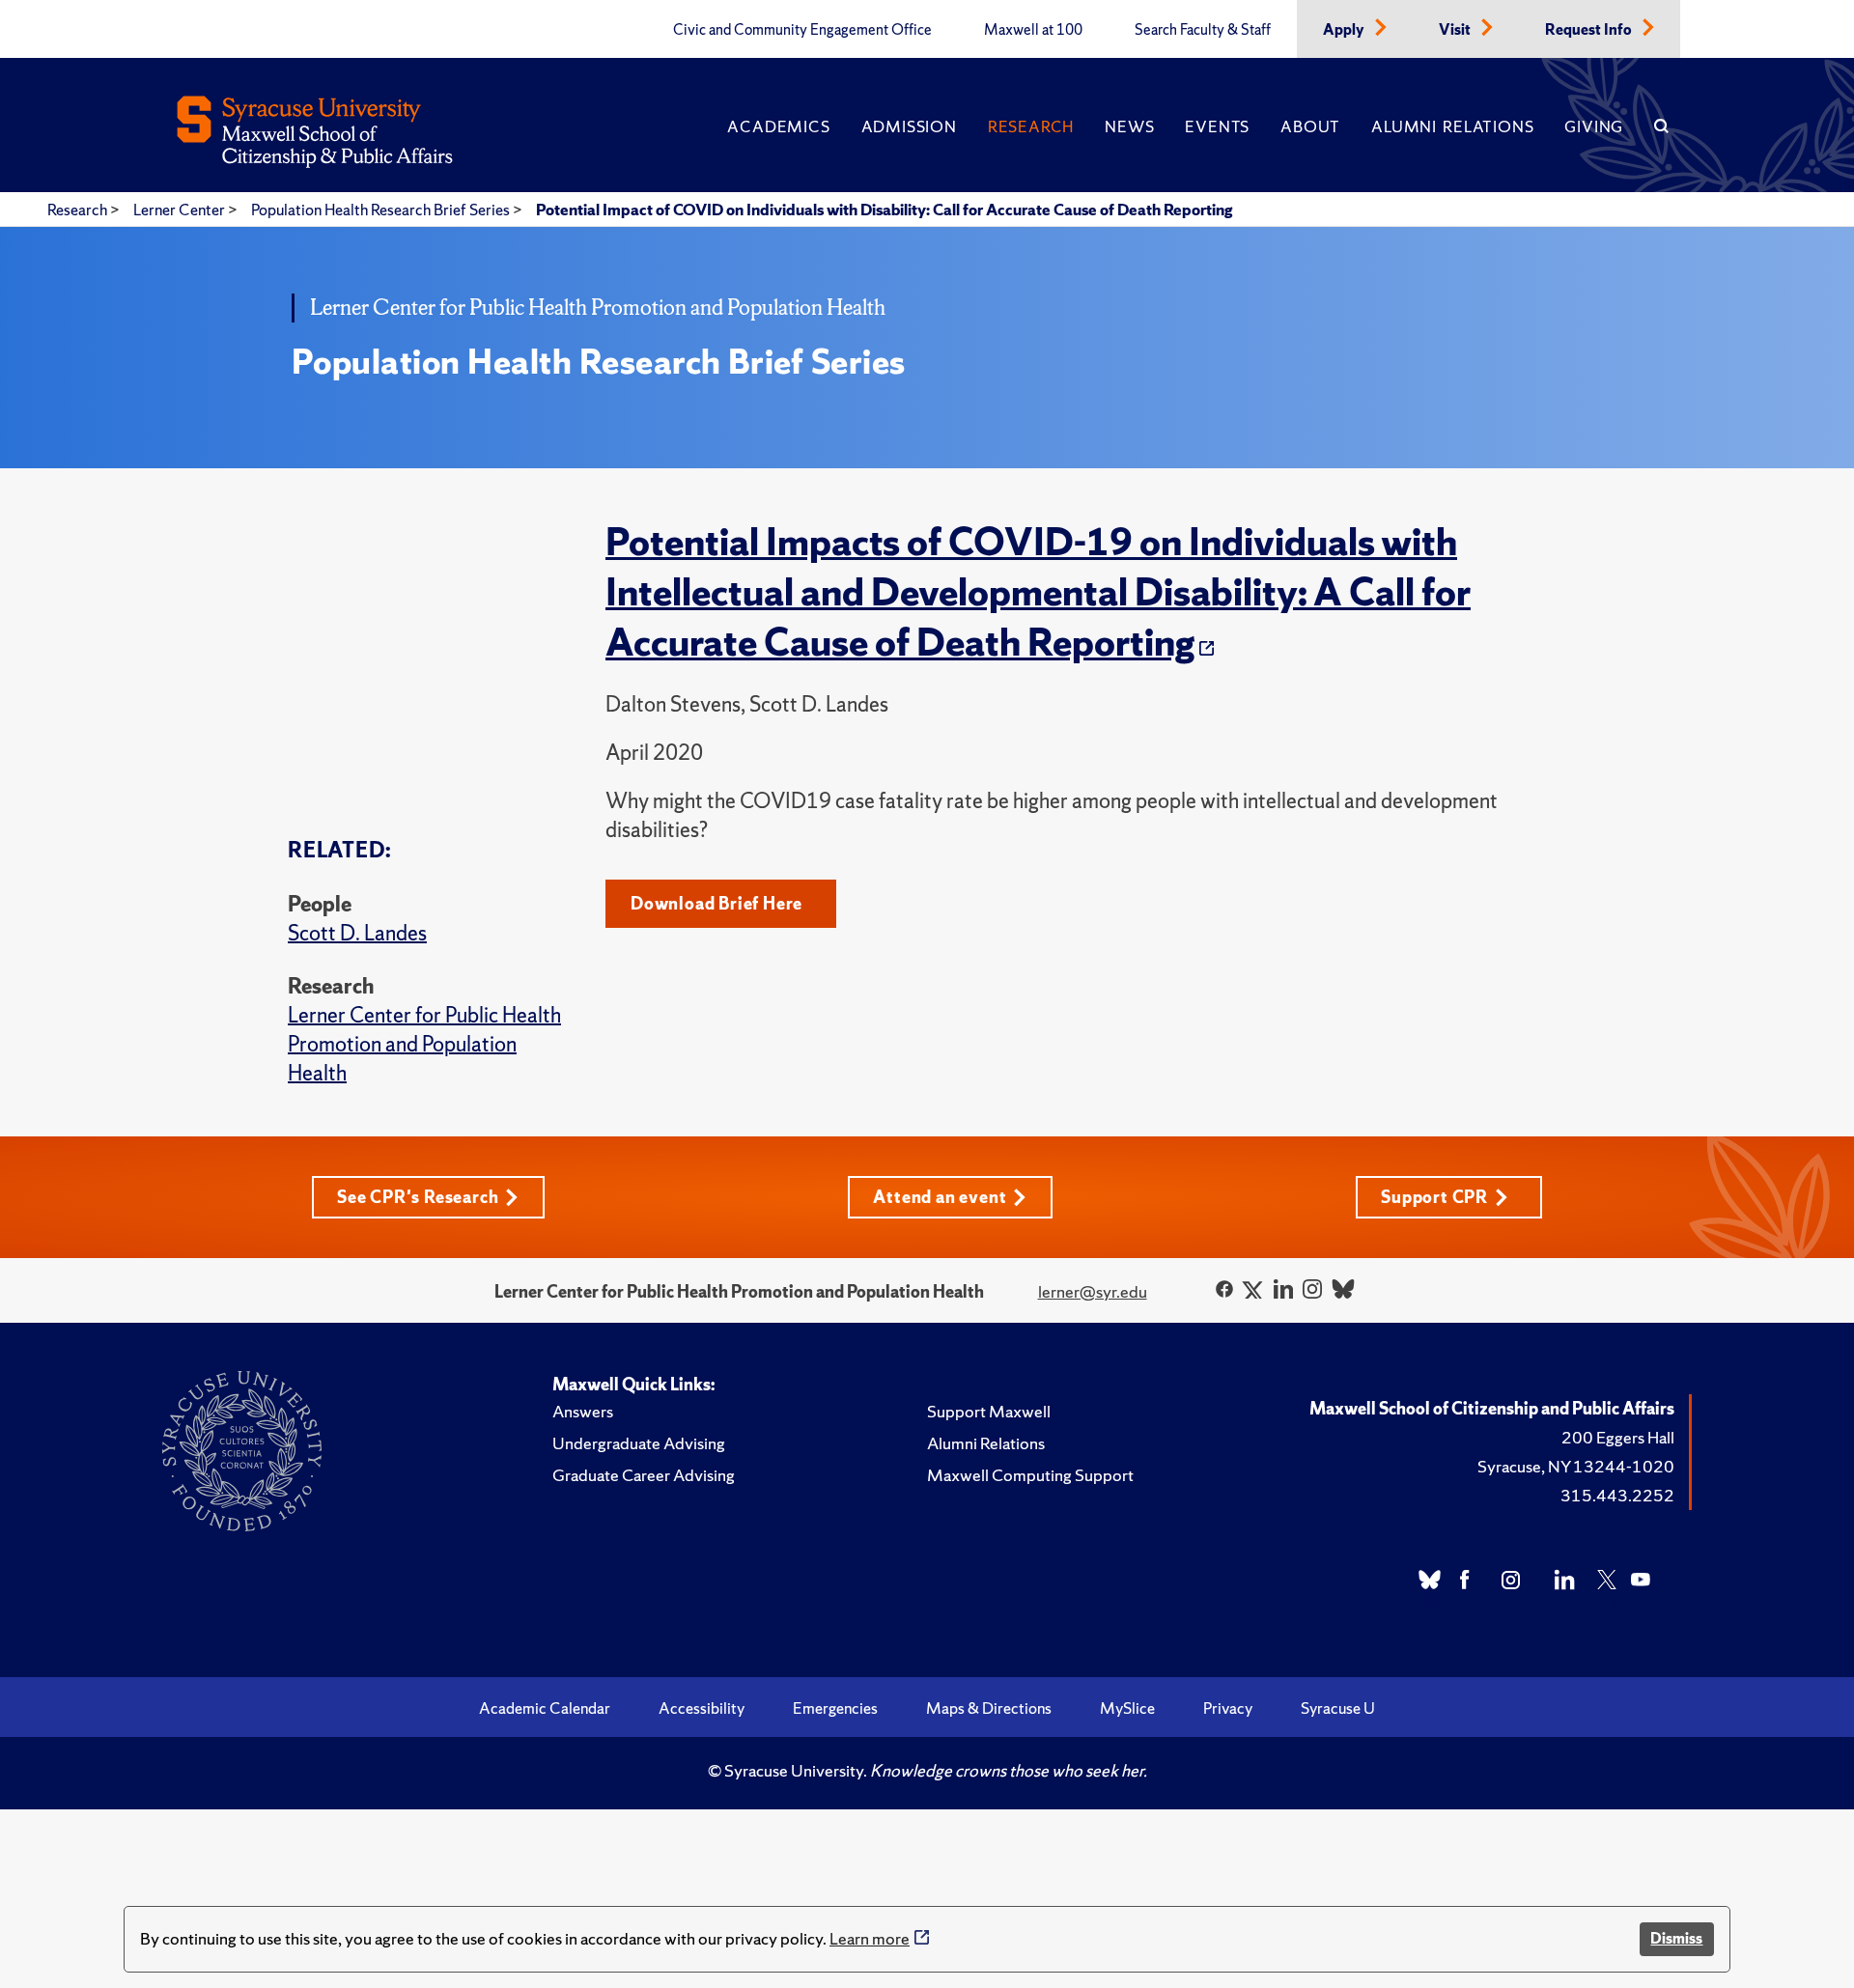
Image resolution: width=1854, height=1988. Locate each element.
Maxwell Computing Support (1030, 1475)
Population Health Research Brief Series (382, 210)
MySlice (1127, 1708)
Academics (778, 126)
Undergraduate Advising (639, 1443)
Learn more (870, 1938)
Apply (1345, 30)
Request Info (1590, 30)
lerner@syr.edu (1093, 1291)
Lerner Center (181, 210)
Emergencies (835, 1708)
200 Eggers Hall (1618, 1437)
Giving (1594, 126)
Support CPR (1434, 1197)
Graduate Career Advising (644, 1475)
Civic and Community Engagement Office (802, 30)
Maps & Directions (989, 1708)
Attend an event (940, 1197)
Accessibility (702, 1708)
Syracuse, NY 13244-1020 (1576, 1466)
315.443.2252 (1617, 1495)
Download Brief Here (716, 903)
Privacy (1228, 1708)
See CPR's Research (418, 1197)
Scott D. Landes (357, 933)
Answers (583, 1411)
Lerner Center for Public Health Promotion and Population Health (424, 1044)
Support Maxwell (989, 1411)
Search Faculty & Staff (1203, 30)
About (1310, 126)
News (1129, 126)
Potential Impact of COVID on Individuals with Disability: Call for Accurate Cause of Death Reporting (884, 210)
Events (1217, 126)
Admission (909, 126)
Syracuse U (1338, 1708)
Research (1031, 126)
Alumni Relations (1452, 126)
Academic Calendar (545, 1708)
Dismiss (1676, 1938)
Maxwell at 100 (1033, 30)
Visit (1456, 30)
